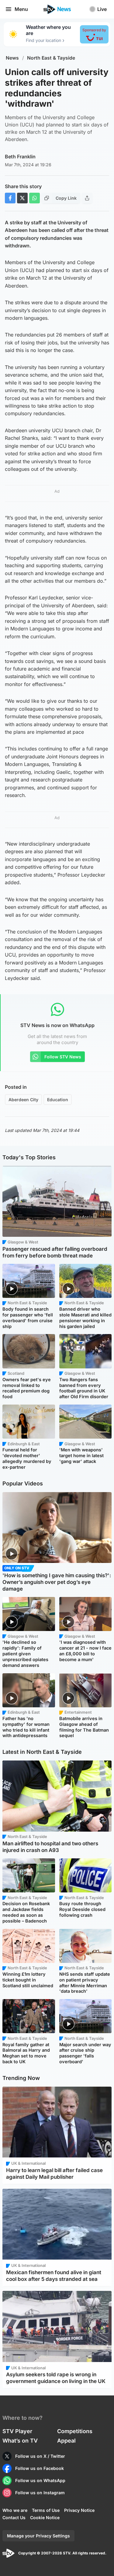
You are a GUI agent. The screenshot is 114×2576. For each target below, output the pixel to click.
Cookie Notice (45, 2517)
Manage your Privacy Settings (38, 2536)
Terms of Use (46, 2510)
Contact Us (14, 2517)
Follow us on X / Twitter (40, 2456)
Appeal (66, 2441)
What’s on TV (20, 2441)
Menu (21, 9)
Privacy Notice (79, 2510)
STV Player (17, 2431)
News (12, 58)
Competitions (75, 2431)
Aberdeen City (23, 1100)
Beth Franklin (20, 157)
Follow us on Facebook (40, 2468)
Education (58, 1100)
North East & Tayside (51, 58)
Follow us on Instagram (40, 2493)
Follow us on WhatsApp (40, 2480)
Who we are (15, 2510)
